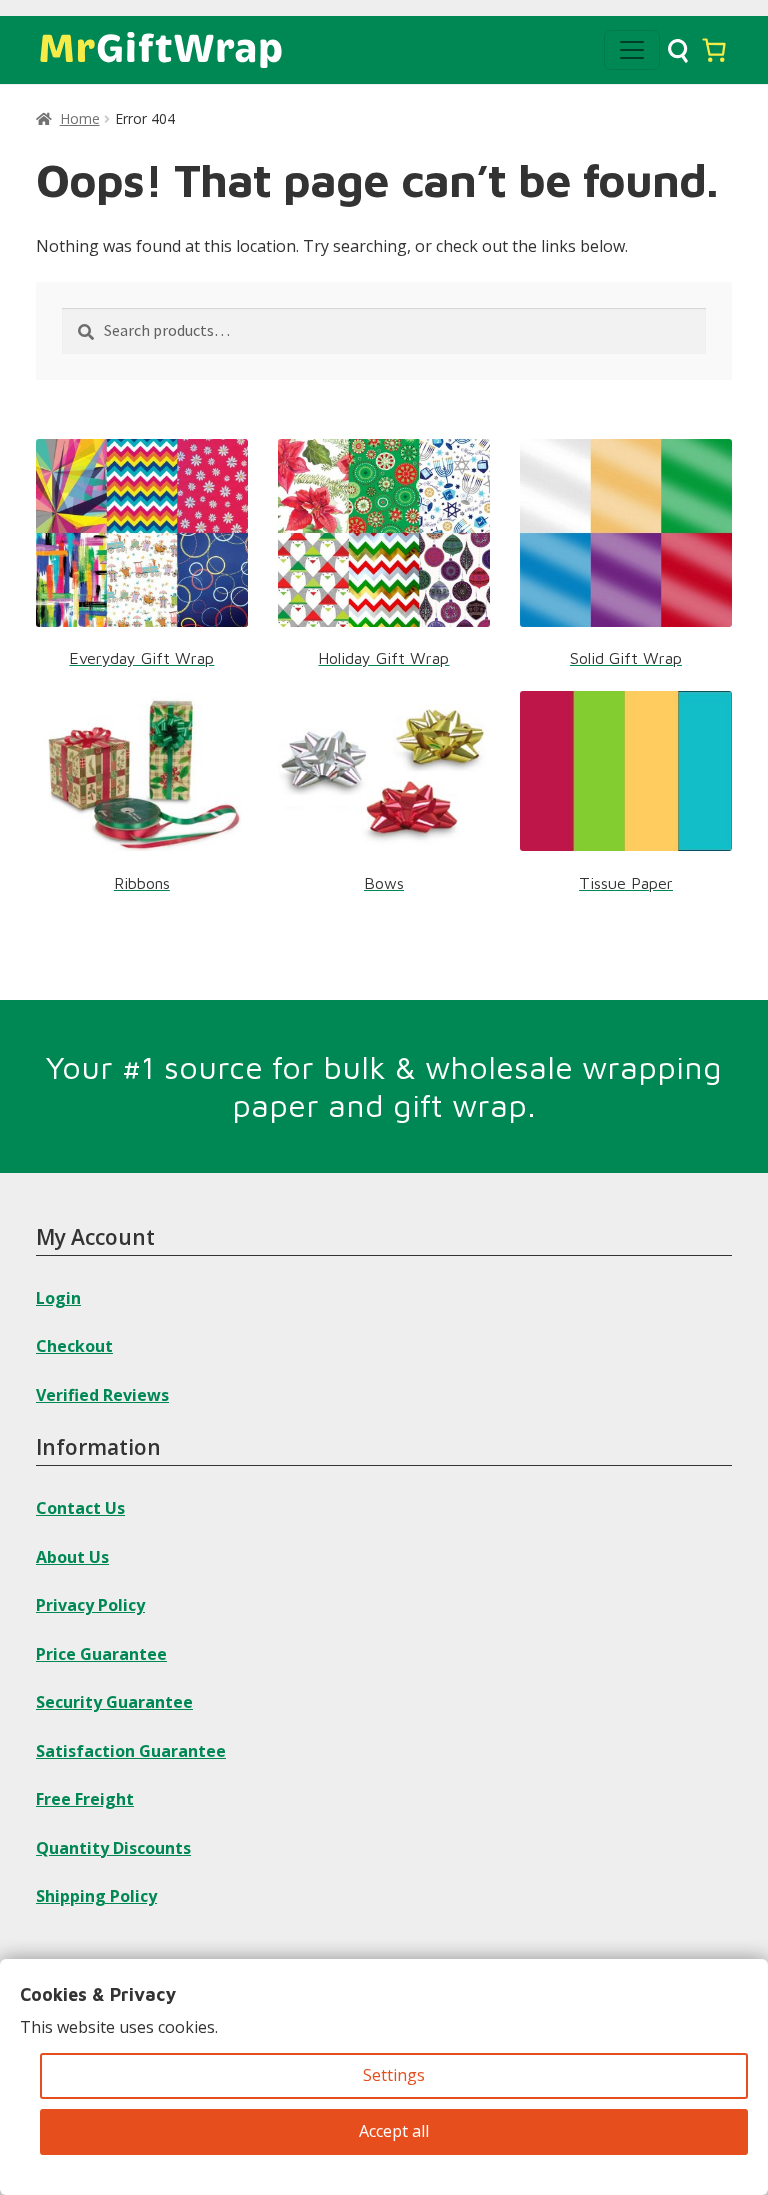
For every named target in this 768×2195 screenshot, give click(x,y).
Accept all (394, 2131)
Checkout (74, 1346)
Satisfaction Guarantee (131, 1751)
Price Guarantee (101, 1654)
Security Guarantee (114, 1702)
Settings (394, 2075)
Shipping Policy (96, 1896)
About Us (72, 1557)
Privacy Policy (90, 1605)
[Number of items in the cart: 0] (714, 50)
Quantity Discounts (113, 1848)
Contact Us (80, 1508)
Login (58, 1298)
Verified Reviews (102, 1395)
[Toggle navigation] (632, 50)
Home (80, 118)
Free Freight (85, 1799)
